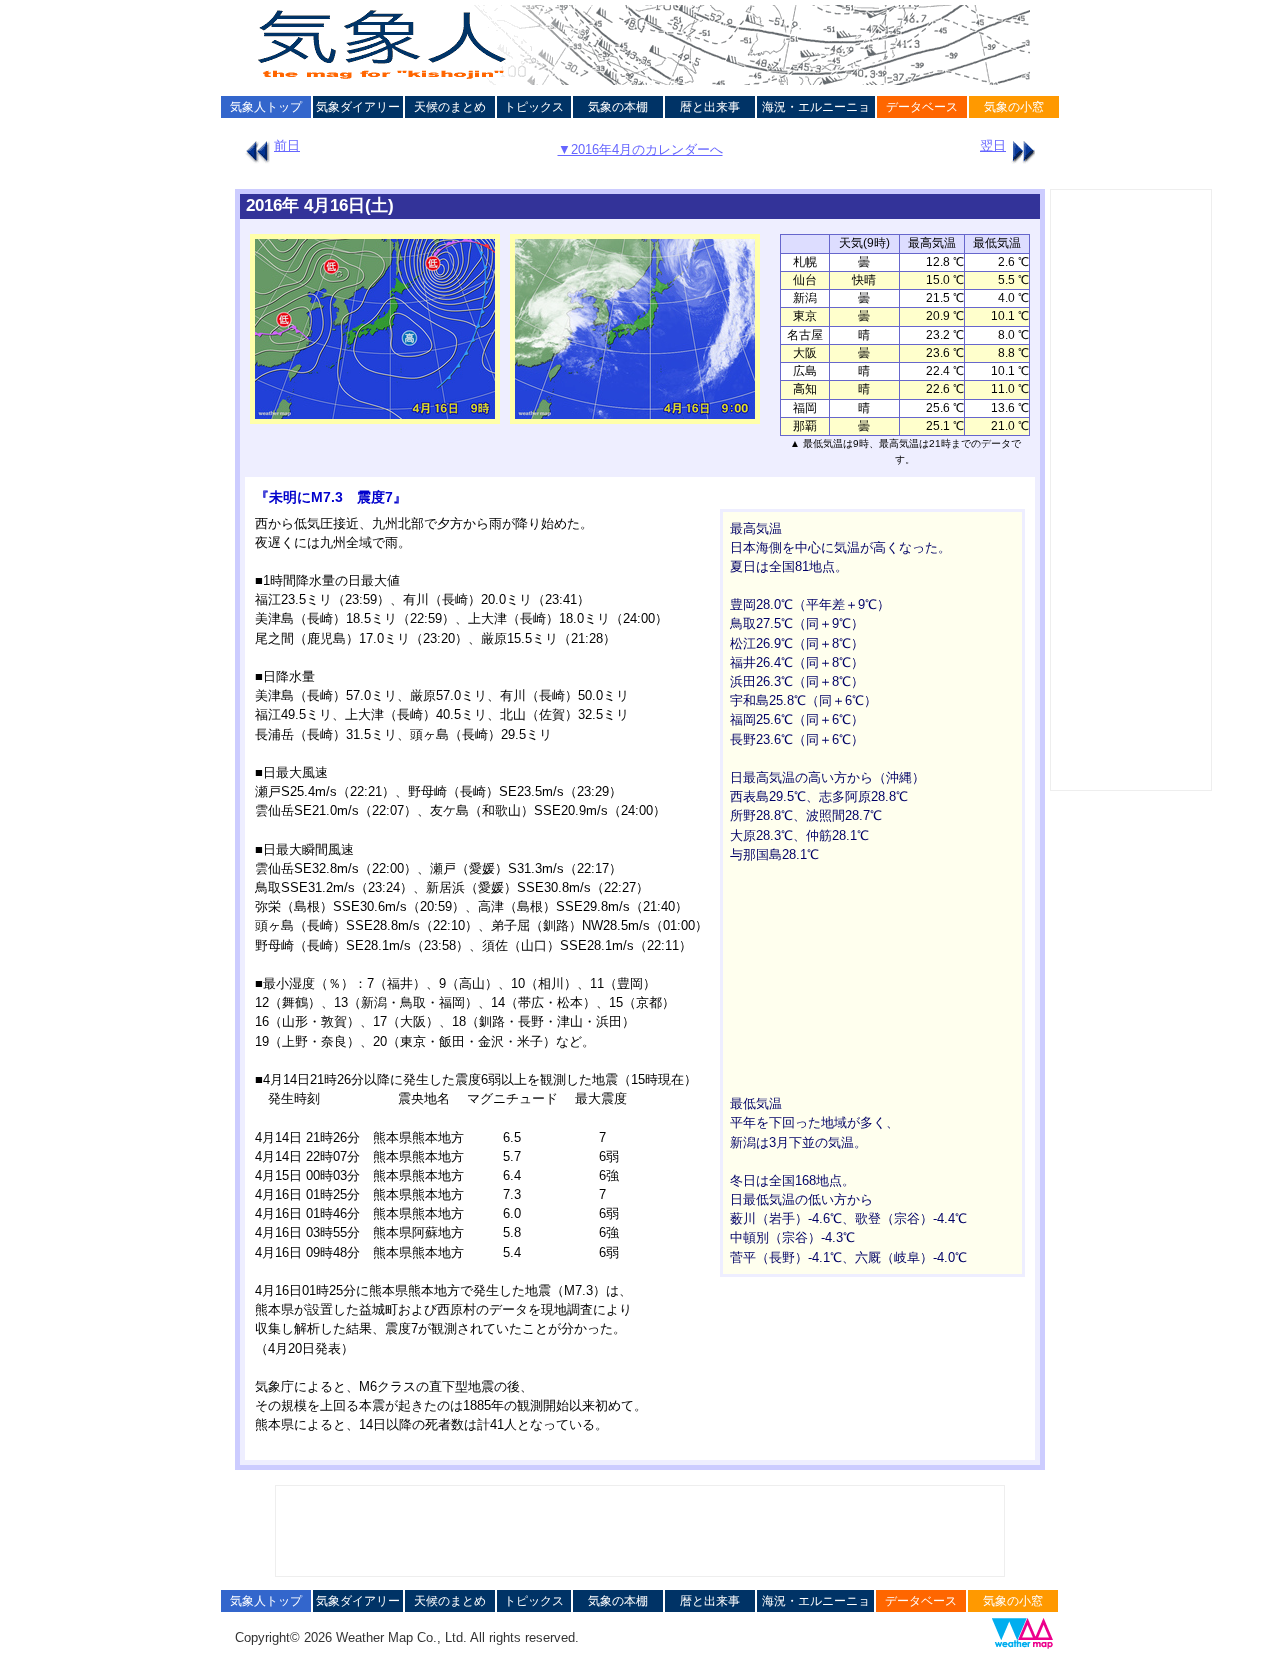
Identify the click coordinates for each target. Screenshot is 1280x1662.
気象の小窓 (1014, 107)
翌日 (993, 145)
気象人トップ (266, 107)
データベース (922, 107)
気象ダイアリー (358, 107)
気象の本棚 (618, 107)
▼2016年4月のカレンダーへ (640, 149)
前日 (287, 145)
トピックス (534, 107)
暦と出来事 (710, 107)
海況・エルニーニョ (816, 107)
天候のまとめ (450, 107)
